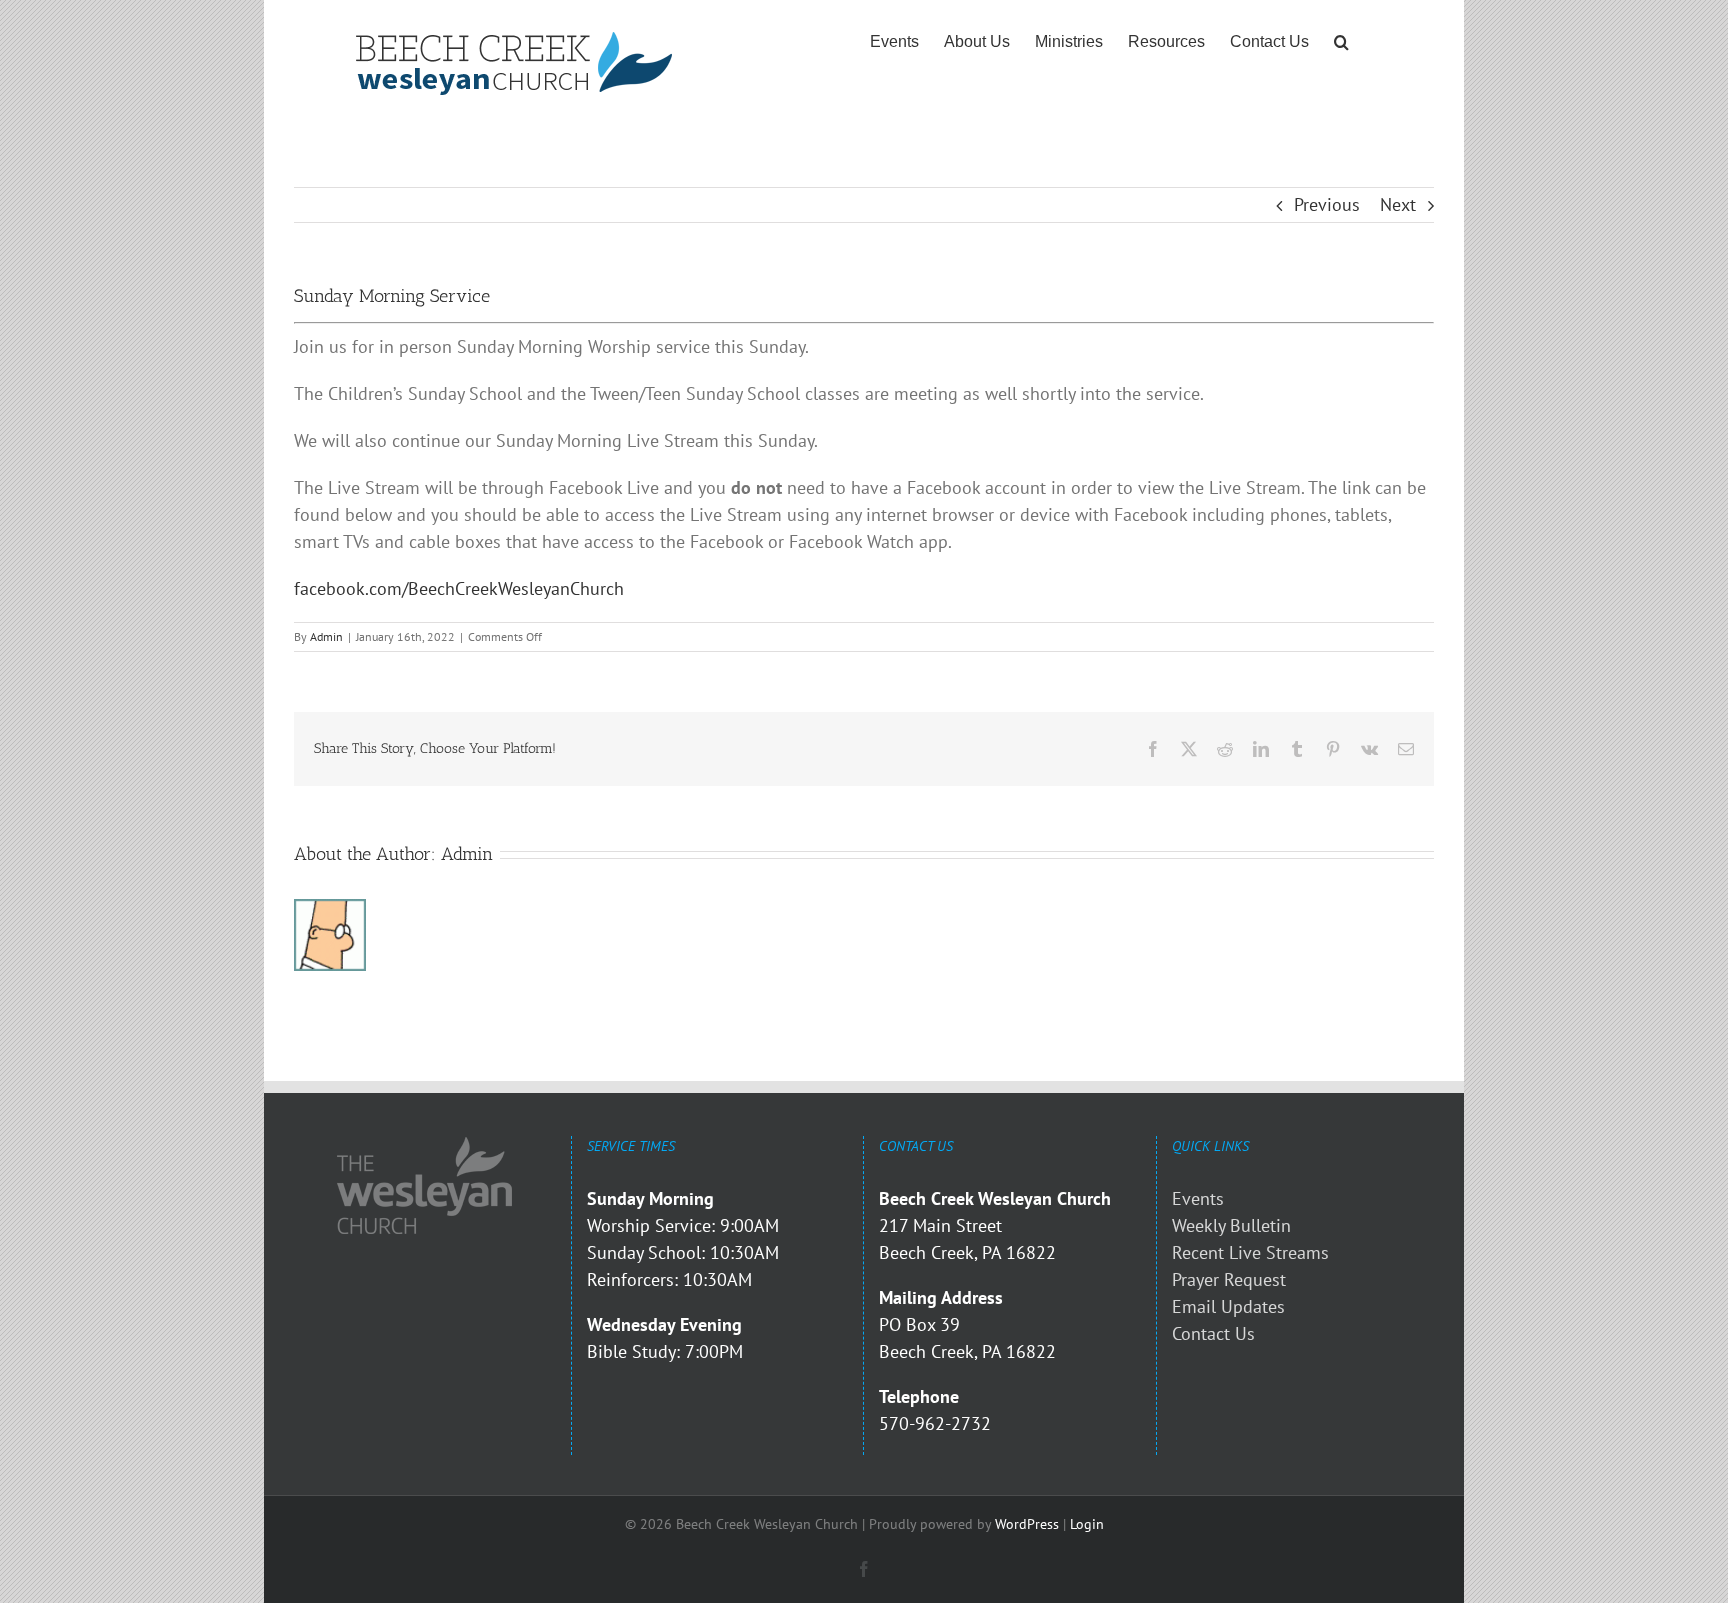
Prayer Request (1229, 1279)
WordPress (1027, 1524)
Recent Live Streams (1250, 1252)
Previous (1327, 204)
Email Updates (1228, 1306)
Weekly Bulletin (1231, 1225)
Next (1398, 204)
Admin (326, 636)
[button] (1341, 42)
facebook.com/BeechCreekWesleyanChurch (459, 588)
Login (1087, 1524)
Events (1198, 1198)
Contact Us (1213, 1333)
